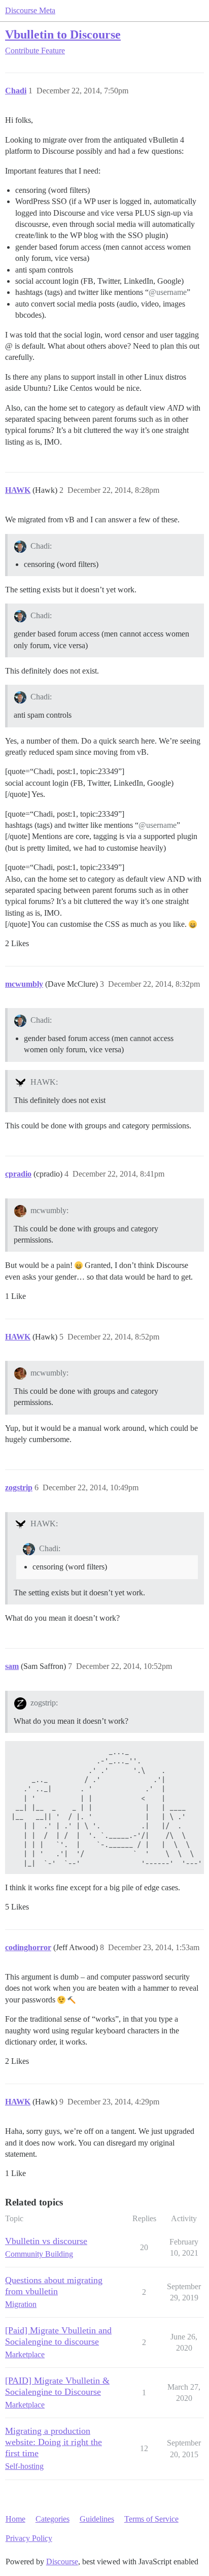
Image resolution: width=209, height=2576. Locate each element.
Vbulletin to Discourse (63, 34)
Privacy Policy (29, 2538)
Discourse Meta (30, 10)
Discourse (62, 2562)
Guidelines (97, 2519)
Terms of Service (151, 2519)
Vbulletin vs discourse (46, 2241)
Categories (53, 2519)
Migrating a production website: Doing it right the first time (54, 2442)
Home (15, 2519)
